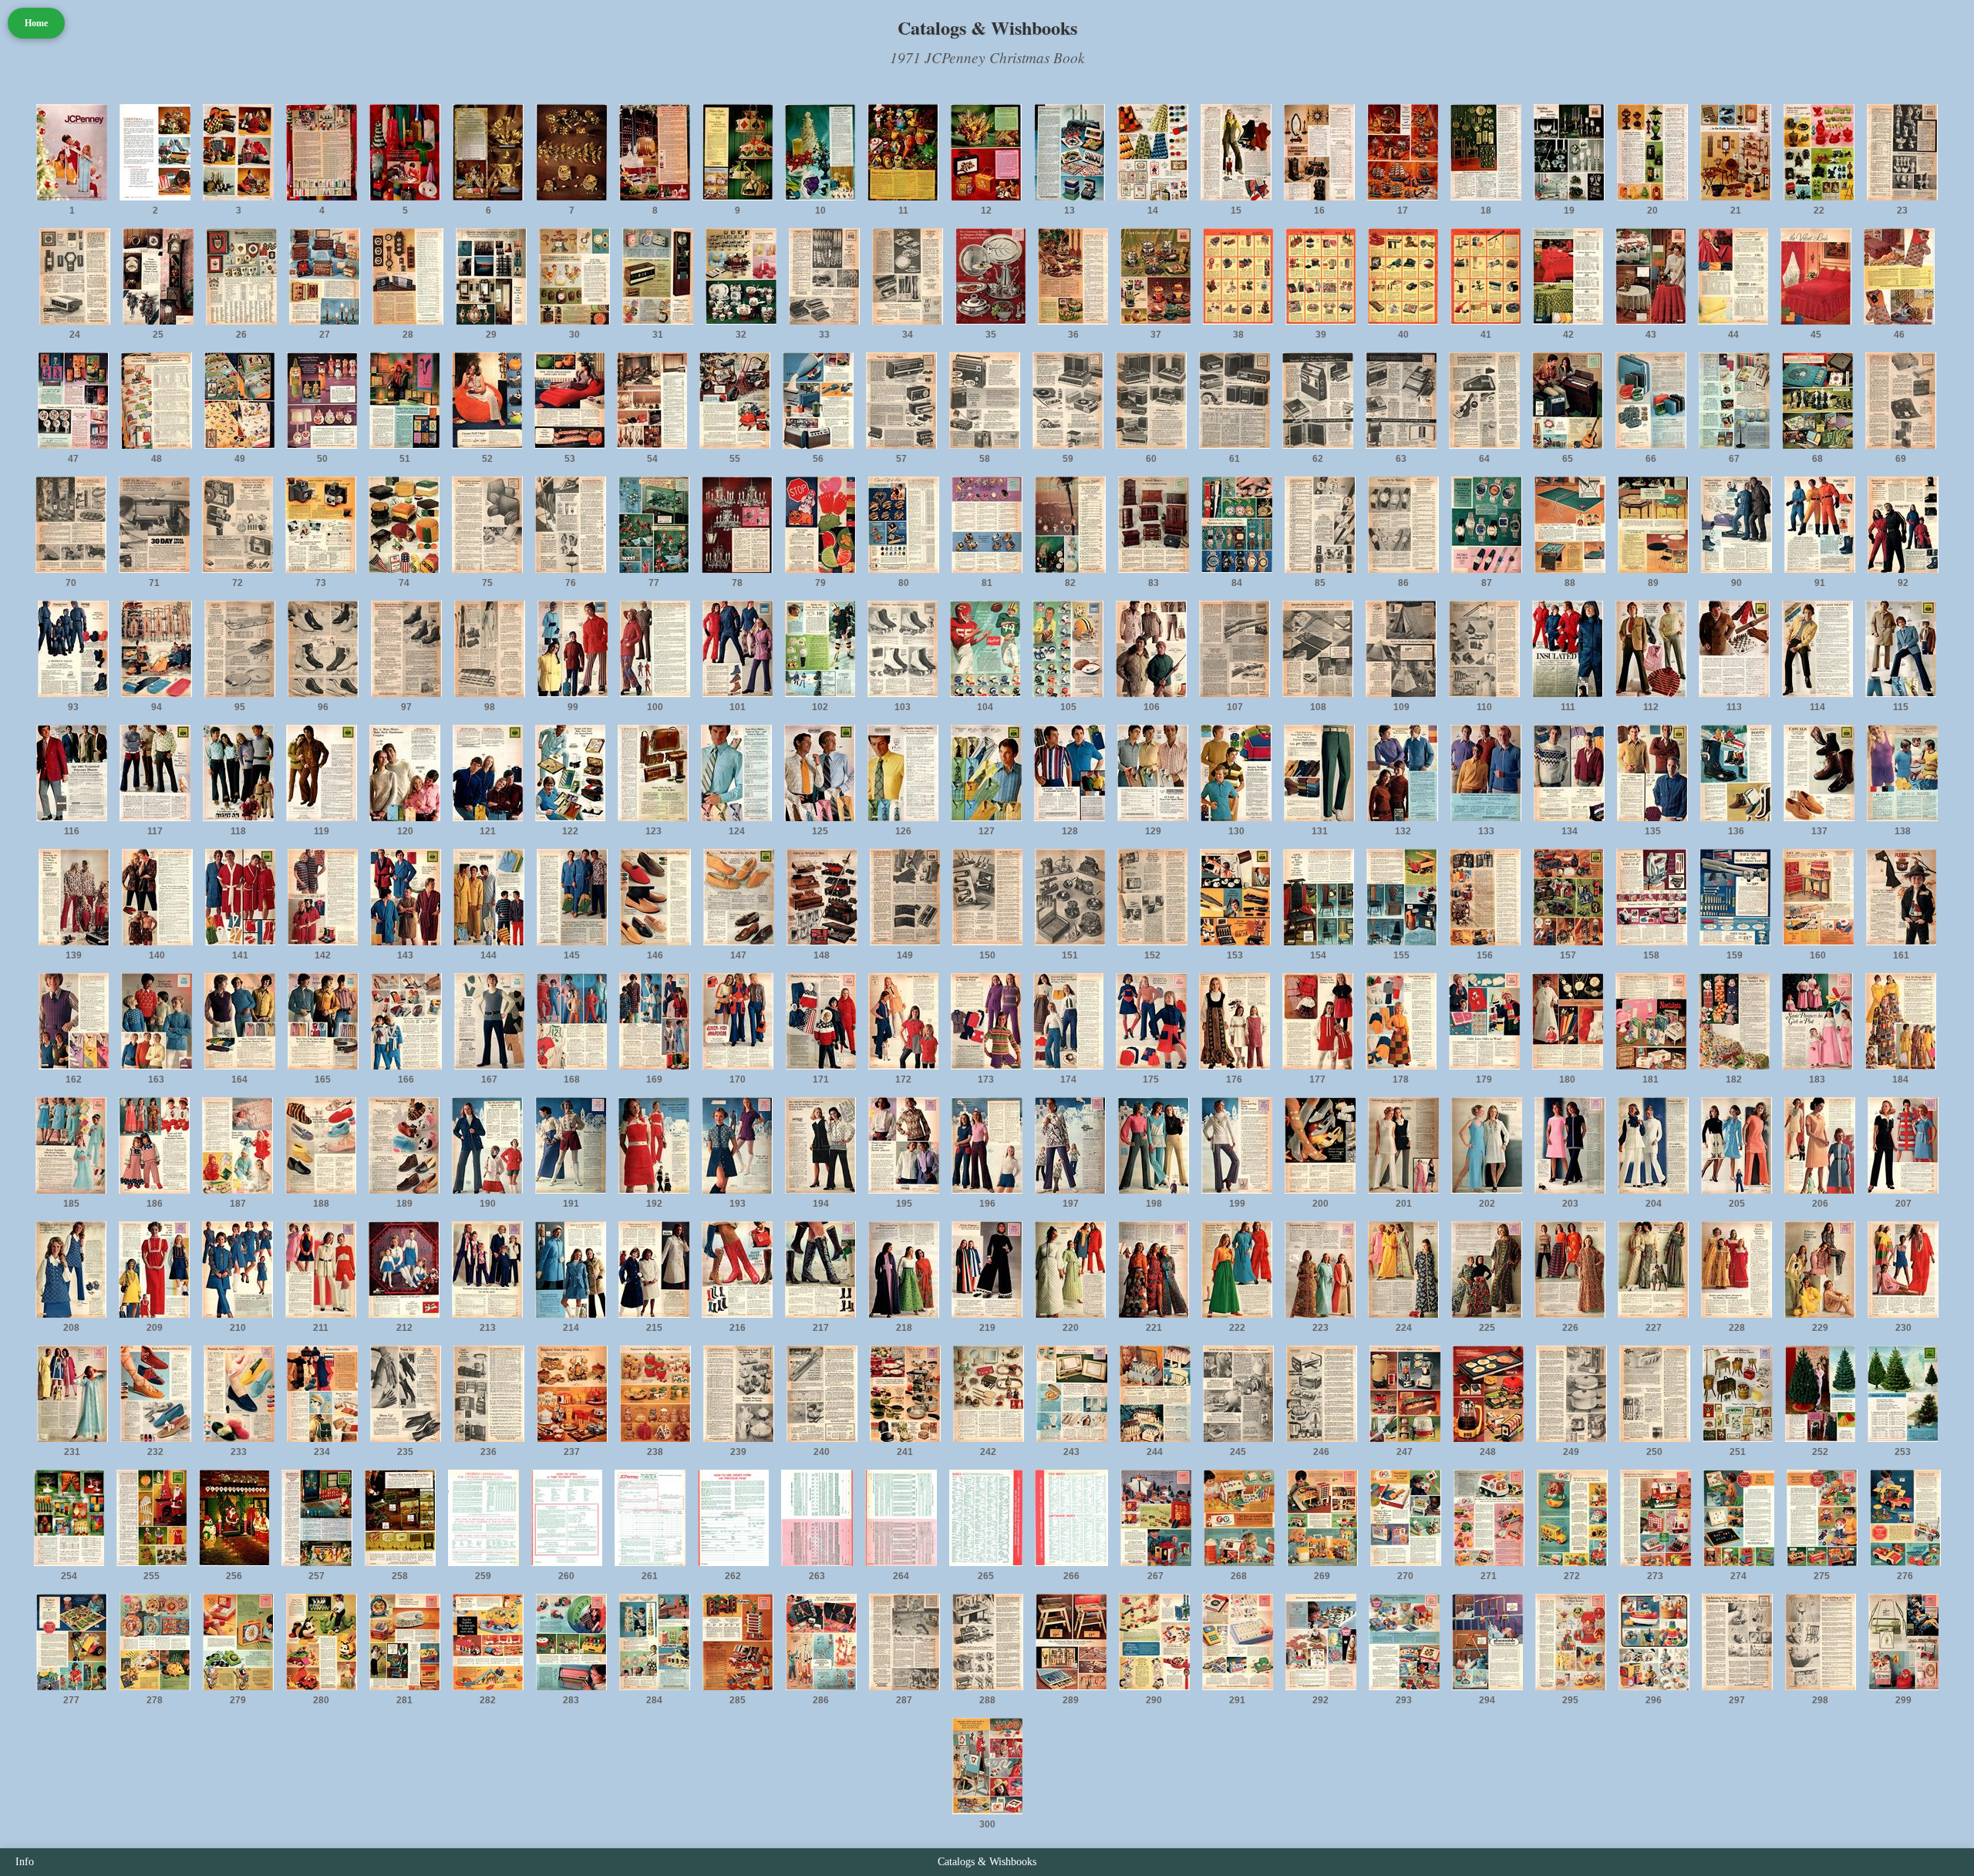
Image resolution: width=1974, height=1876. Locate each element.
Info (25, 1862)
